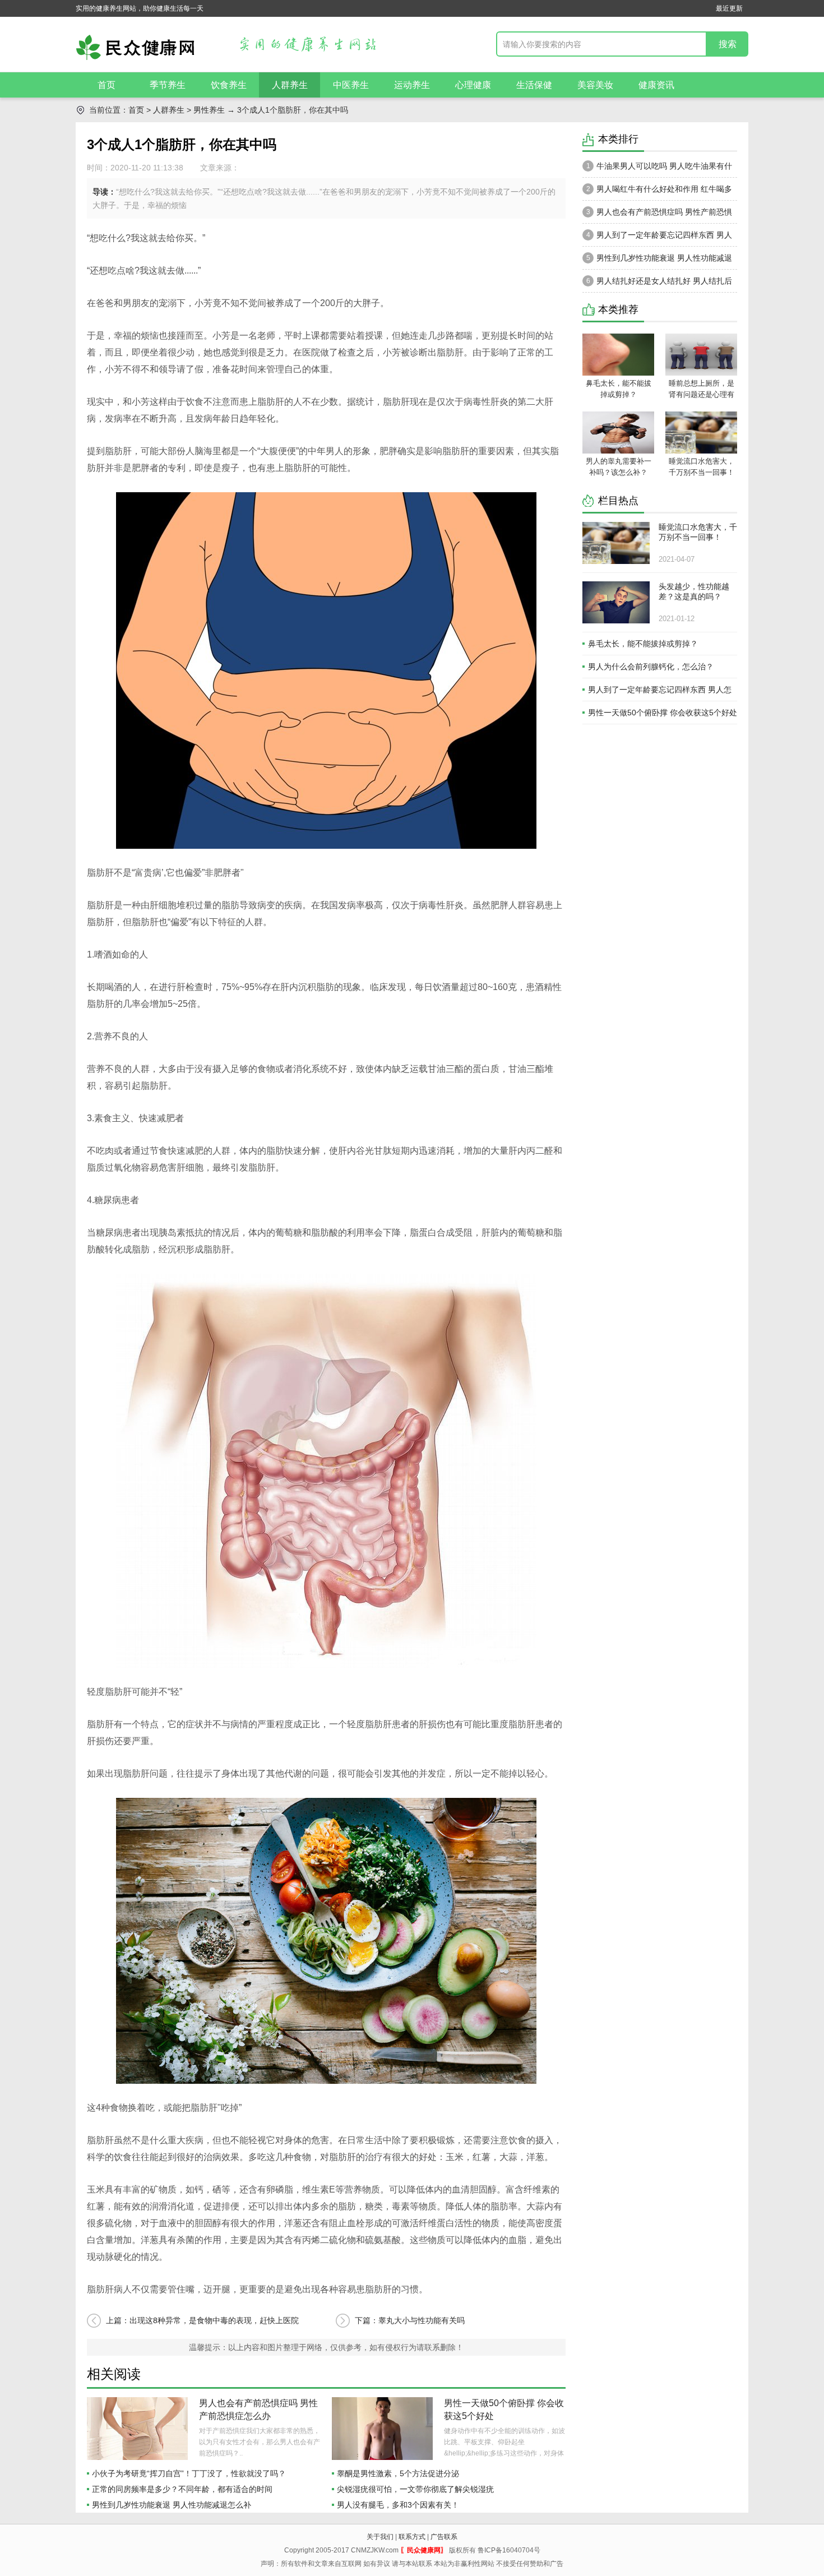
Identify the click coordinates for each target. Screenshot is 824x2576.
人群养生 (290, 85)
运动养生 (412, 85)
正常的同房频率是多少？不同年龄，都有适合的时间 (182, 2489)
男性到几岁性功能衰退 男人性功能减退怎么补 (172, 2505)
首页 (107, 85)
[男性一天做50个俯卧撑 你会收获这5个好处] (382, 2429)
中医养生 (351, 85)
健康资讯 (656, 85)
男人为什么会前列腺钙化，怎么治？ (651, 667)
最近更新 (729, 8)
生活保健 (534, 85)
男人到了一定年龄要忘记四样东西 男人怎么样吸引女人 (657, 238)
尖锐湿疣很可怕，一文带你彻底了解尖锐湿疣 (415, 2489)
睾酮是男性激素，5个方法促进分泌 (398, 2473)
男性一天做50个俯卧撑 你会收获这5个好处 (663, 713)
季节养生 (168, 85)
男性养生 (209, 110)
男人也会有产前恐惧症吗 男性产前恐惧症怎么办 (657, 215)
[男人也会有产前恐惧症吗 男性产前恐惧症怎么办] (137, 2429)
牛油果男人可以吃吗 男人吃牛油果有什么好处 (657, 169)
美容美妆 (595, 85)
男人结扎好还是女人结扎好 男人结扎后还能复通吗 (657, 284)
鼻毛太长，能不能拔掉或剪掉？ (643, 644)
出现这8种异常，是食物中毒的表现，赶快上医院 (214, 2320)
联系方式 (412, 2537)
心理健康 (473, 85)
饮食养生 (229, 85)
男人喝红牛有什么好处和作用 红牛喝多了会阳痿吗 (657, 192)
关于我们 (380, 2537)
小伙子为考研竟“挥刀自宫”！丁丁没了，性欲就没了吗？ (189, 2473)
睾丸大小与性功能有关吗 (422, 2320)
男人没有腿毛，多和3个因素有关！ (398, 2505)
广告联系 (444, 2537)
